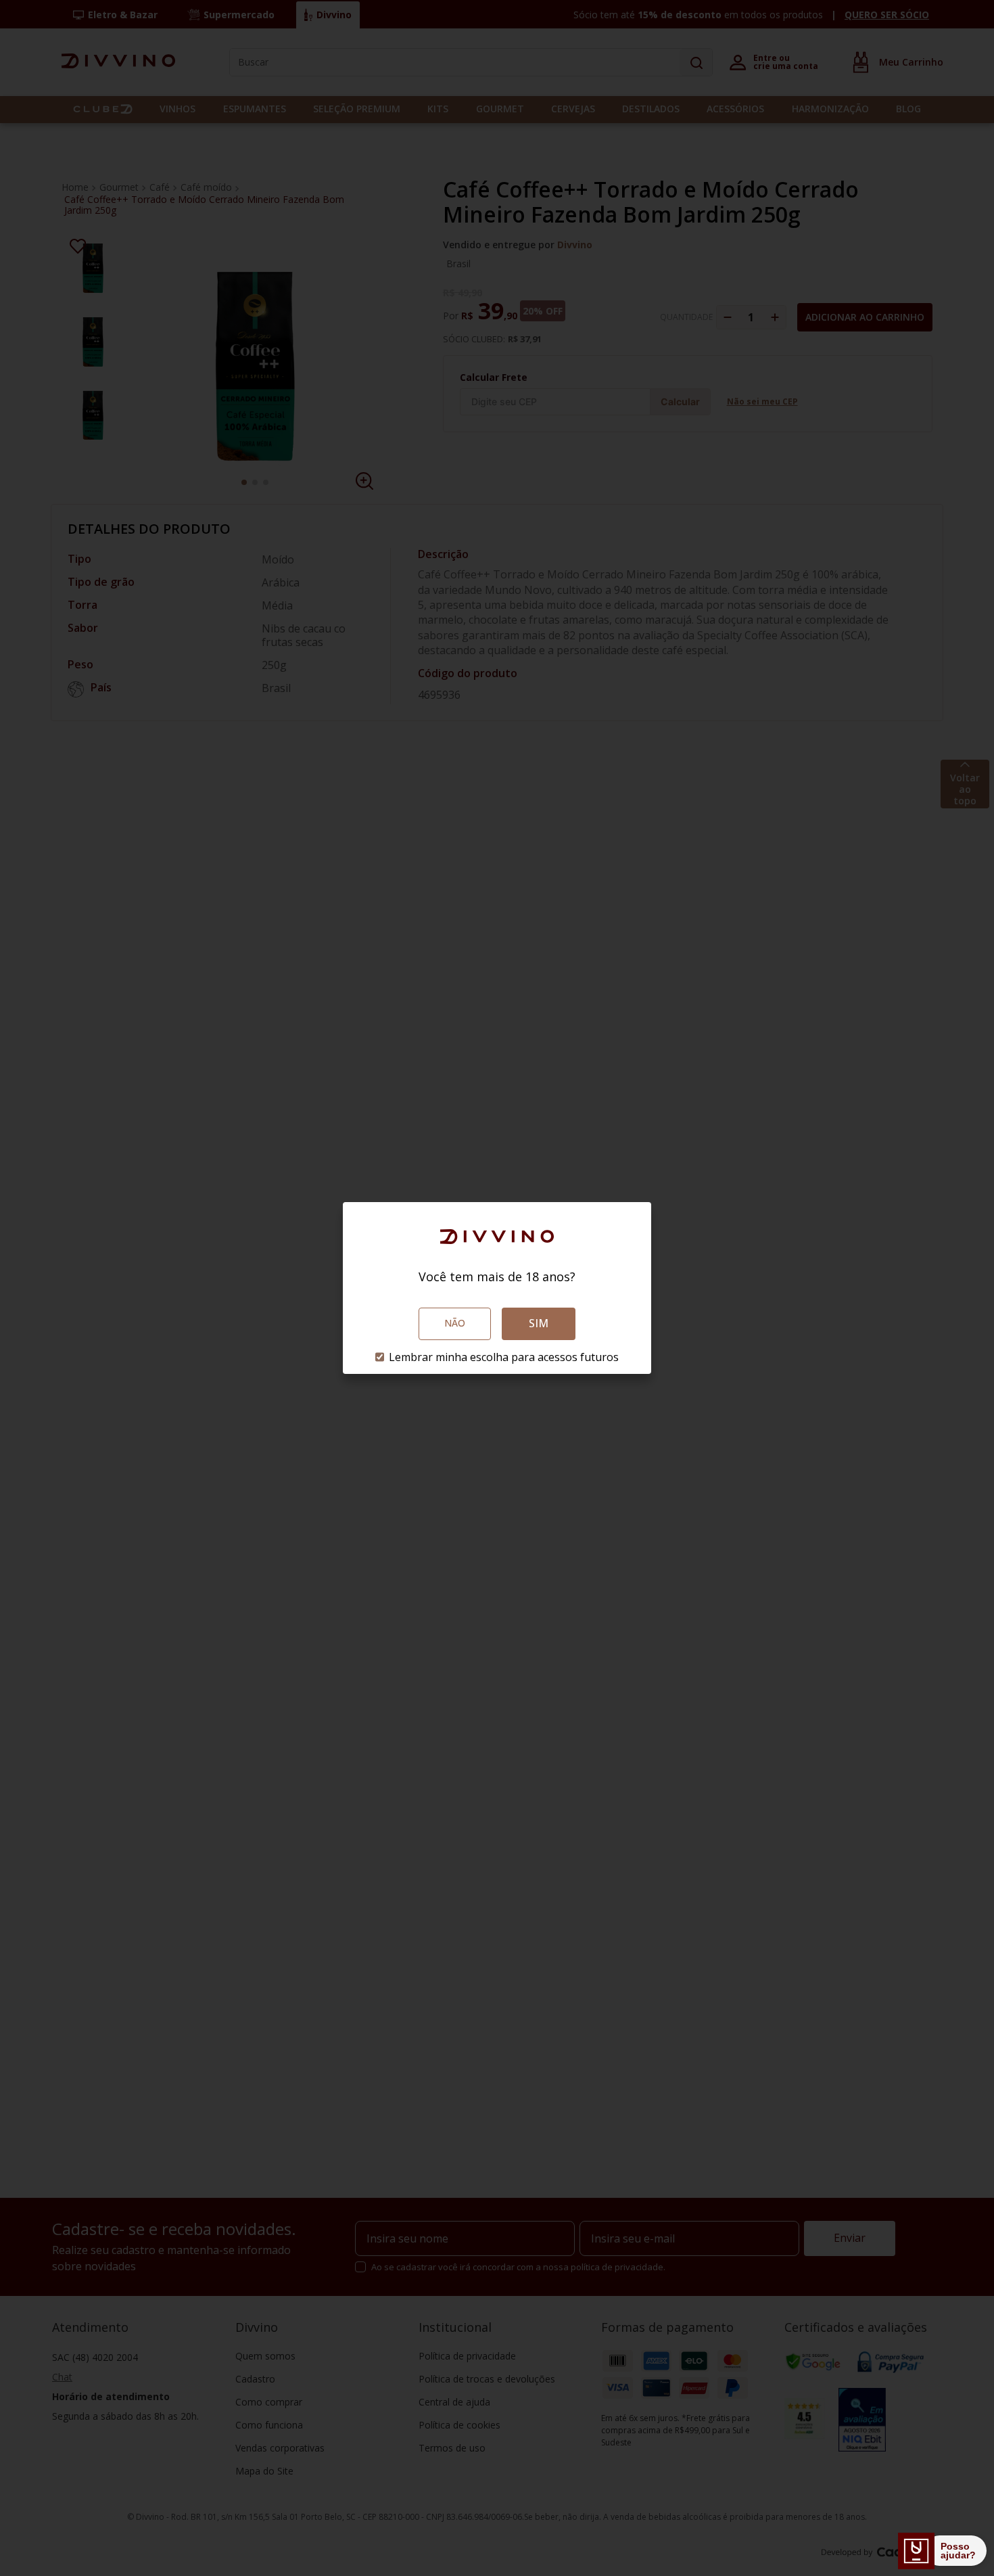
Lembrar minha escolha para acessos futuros (504, 1357)
